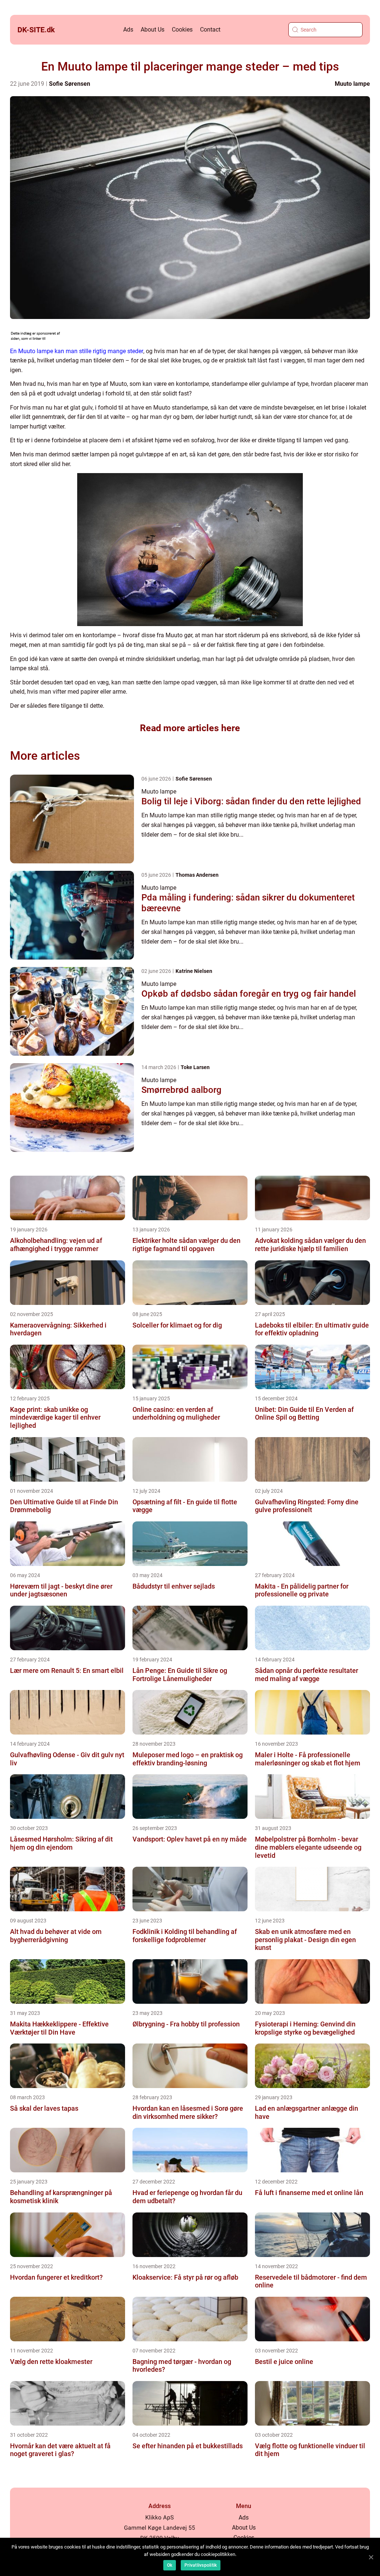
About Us (153, 30)
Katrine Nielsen (194, 971)
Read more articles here (190, 728)
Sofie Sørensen (70, 84)
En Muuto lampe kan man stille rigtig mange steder (77, 351)
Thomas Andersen (197, 875)
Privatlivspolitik (201, 2565)
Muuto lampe (352, 84)
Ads (128, 30)
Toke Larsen (195, 1067)
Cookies (182, 30)
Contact (210, 30)
